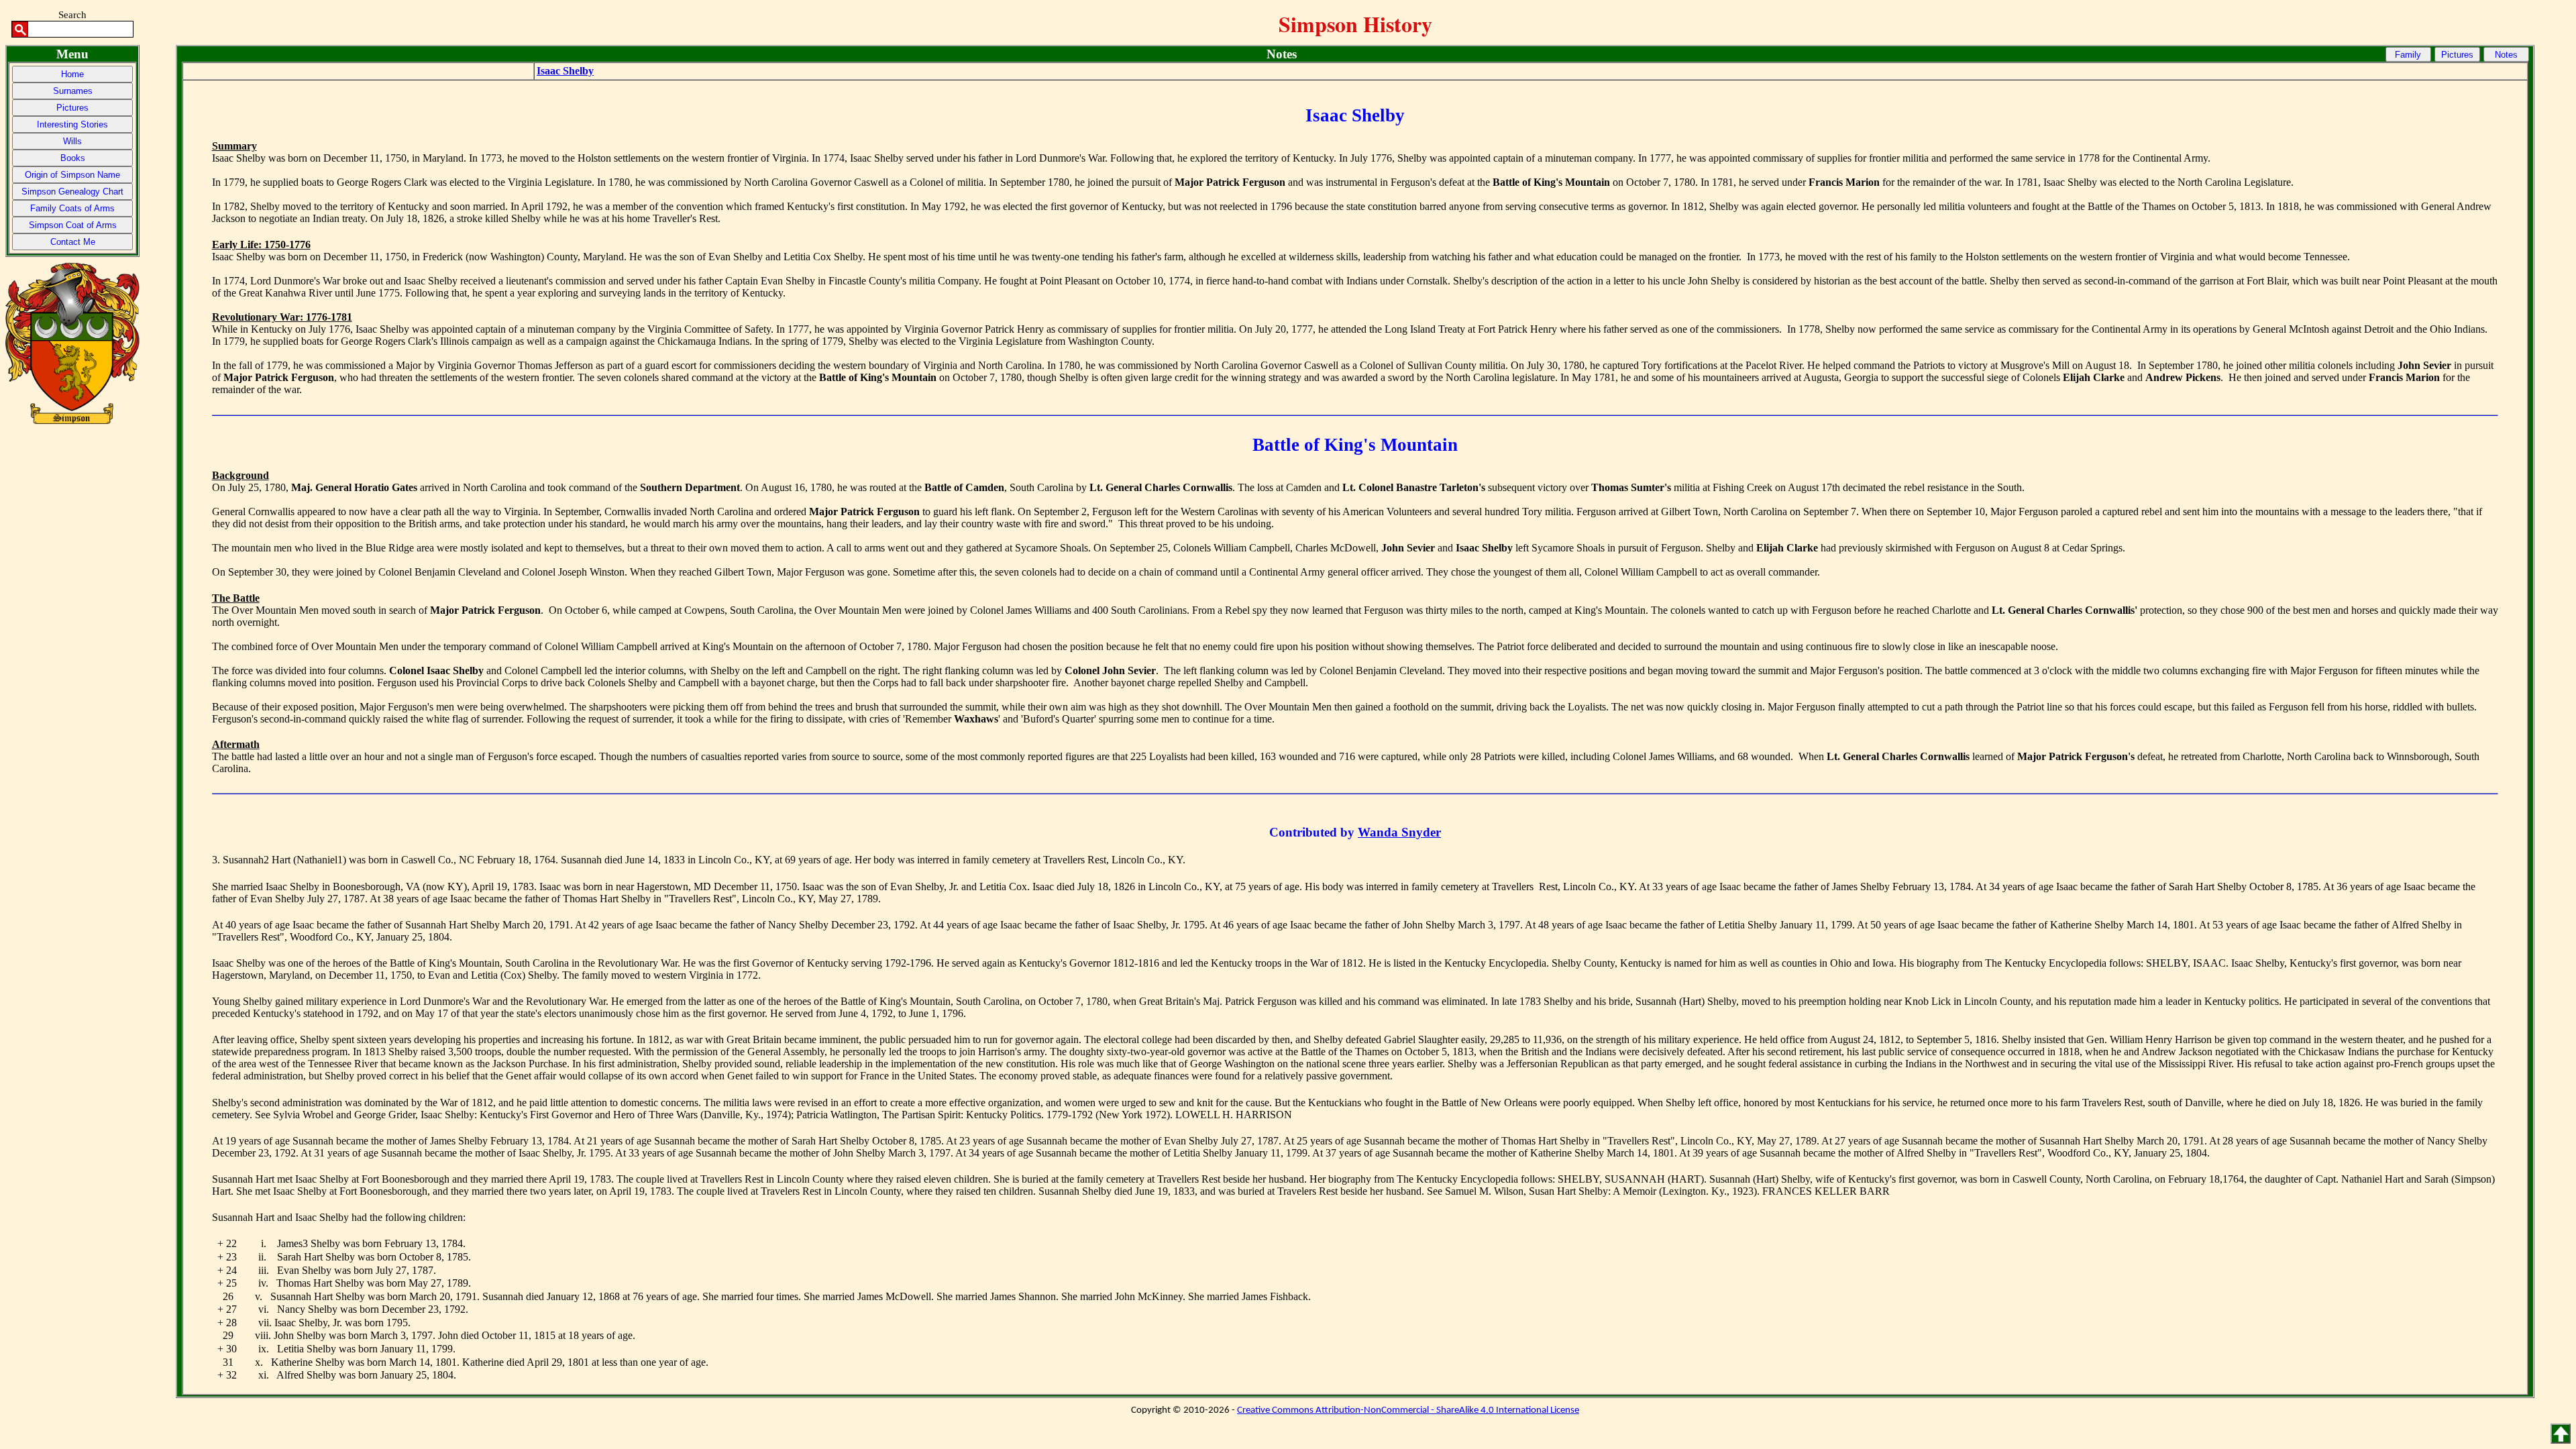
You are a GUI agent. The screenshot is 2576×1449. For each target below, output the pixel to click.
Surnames (73, 91)
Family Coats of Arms (72, 208)
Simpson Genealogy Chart (72, 192)
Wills (72, 141)
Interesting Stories (72, 124)
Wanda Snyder (1399, 832)
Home (72, 74)
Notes (2506, 55)
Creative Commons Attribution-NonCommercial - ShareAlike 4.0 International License (1408, 1410)
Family (2408, 55)
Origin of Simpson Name (72, 175)
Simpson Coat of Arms (73, 225)
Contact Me (73, 242)
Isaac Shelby (565, 71)
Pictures (72, 108)
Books (73, 158)
